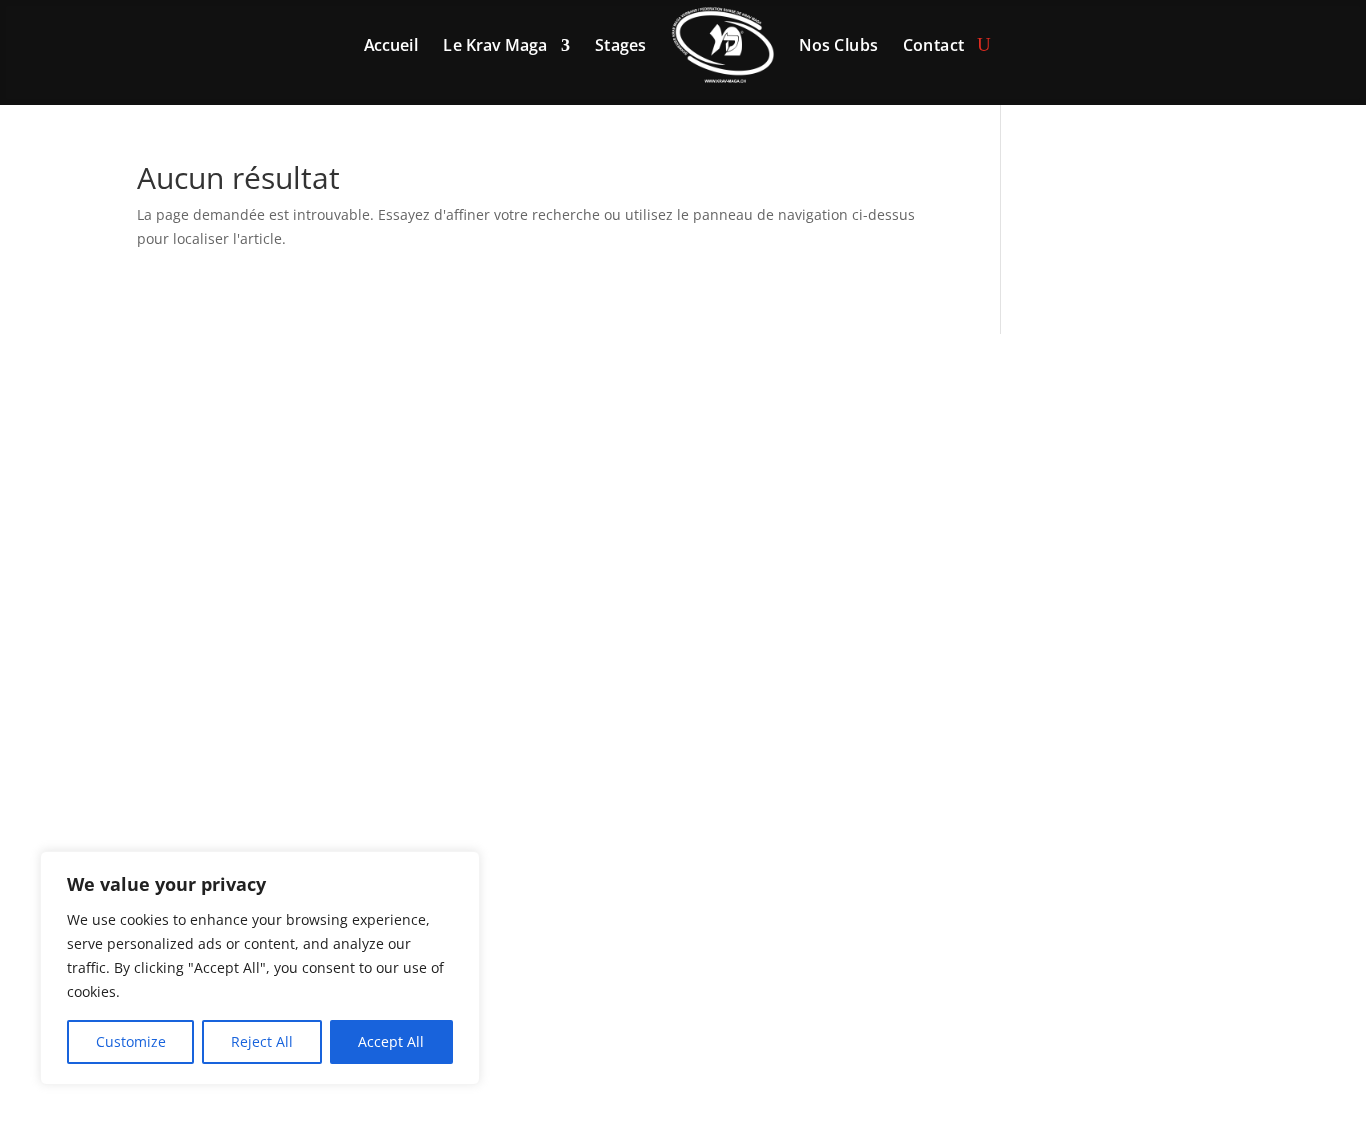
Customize (131, 1041)
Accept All (391, 1041)
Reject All (262, 1041)
